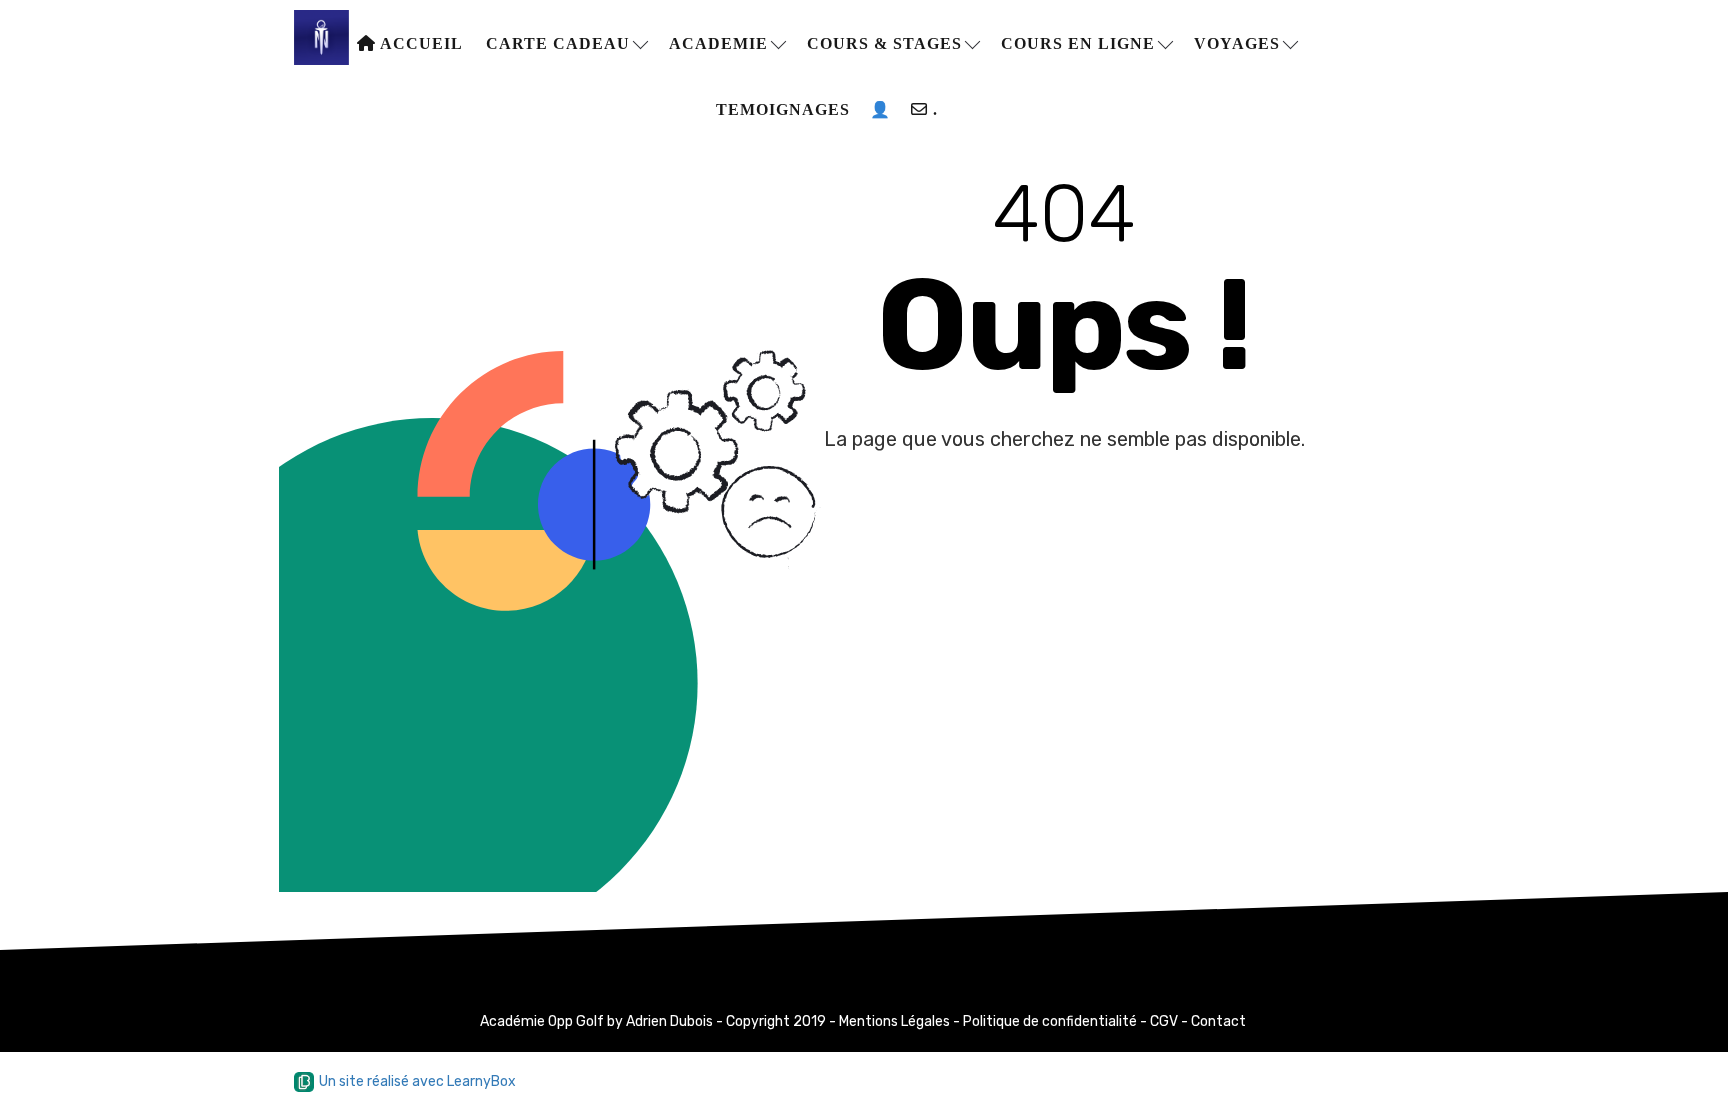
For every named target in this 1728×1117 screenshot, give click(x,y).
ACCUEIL (419, 43)
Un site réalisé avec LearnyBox (417, 1081)
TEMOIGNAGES (783, 109)
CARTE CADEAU (560, 43)
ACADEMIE (721, 43)
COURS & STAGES (887, 43)
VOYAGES (1239, 43)
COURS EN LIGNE (1080, 43)
